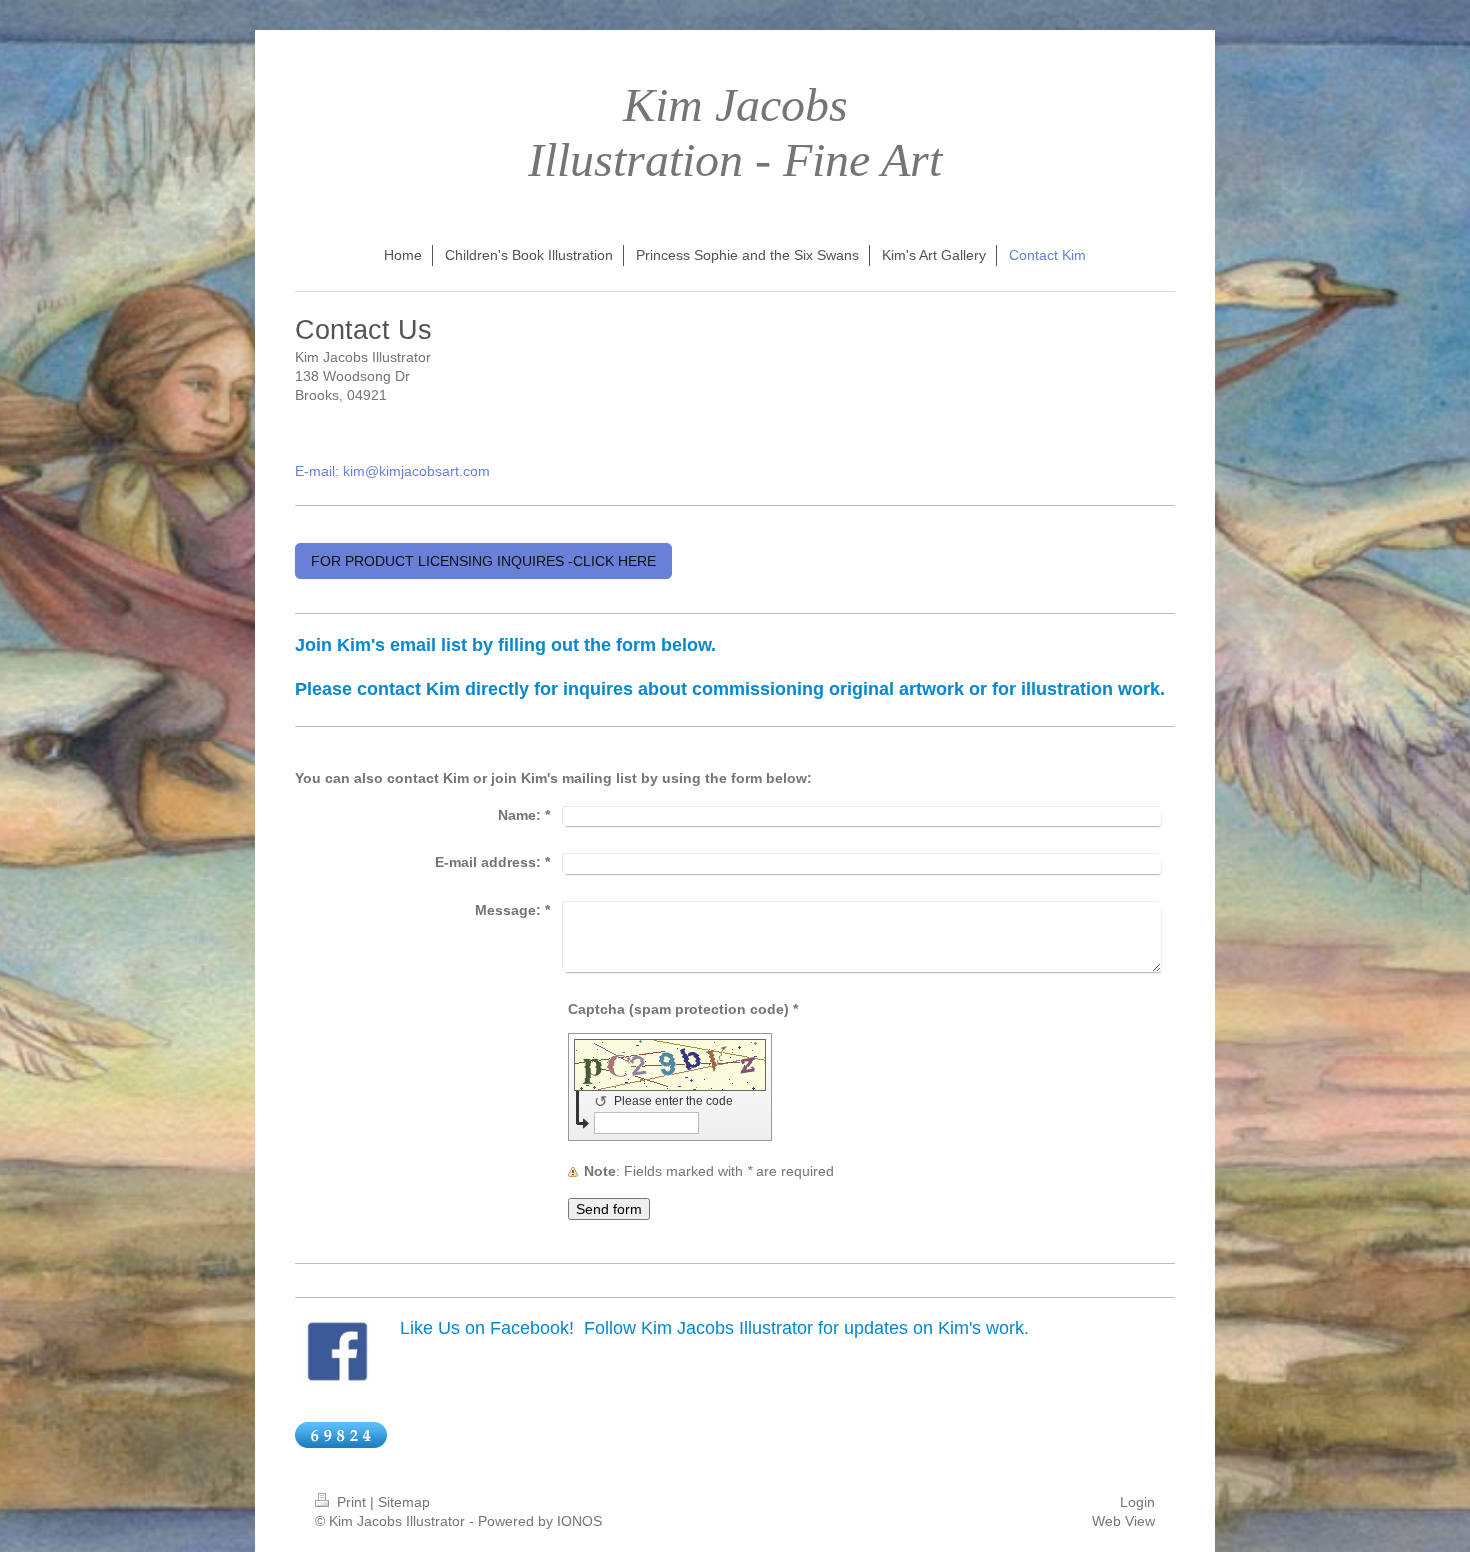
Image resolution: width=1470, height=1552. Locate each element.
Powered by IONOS (540, 1521)
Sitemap (404, 1502)
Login (1137, 1502)
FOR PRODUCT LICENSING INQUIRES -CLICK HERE (483, 561)
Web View (1123, 1521)
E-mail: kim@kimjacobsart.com (392, 471)
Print (351, 1502)
